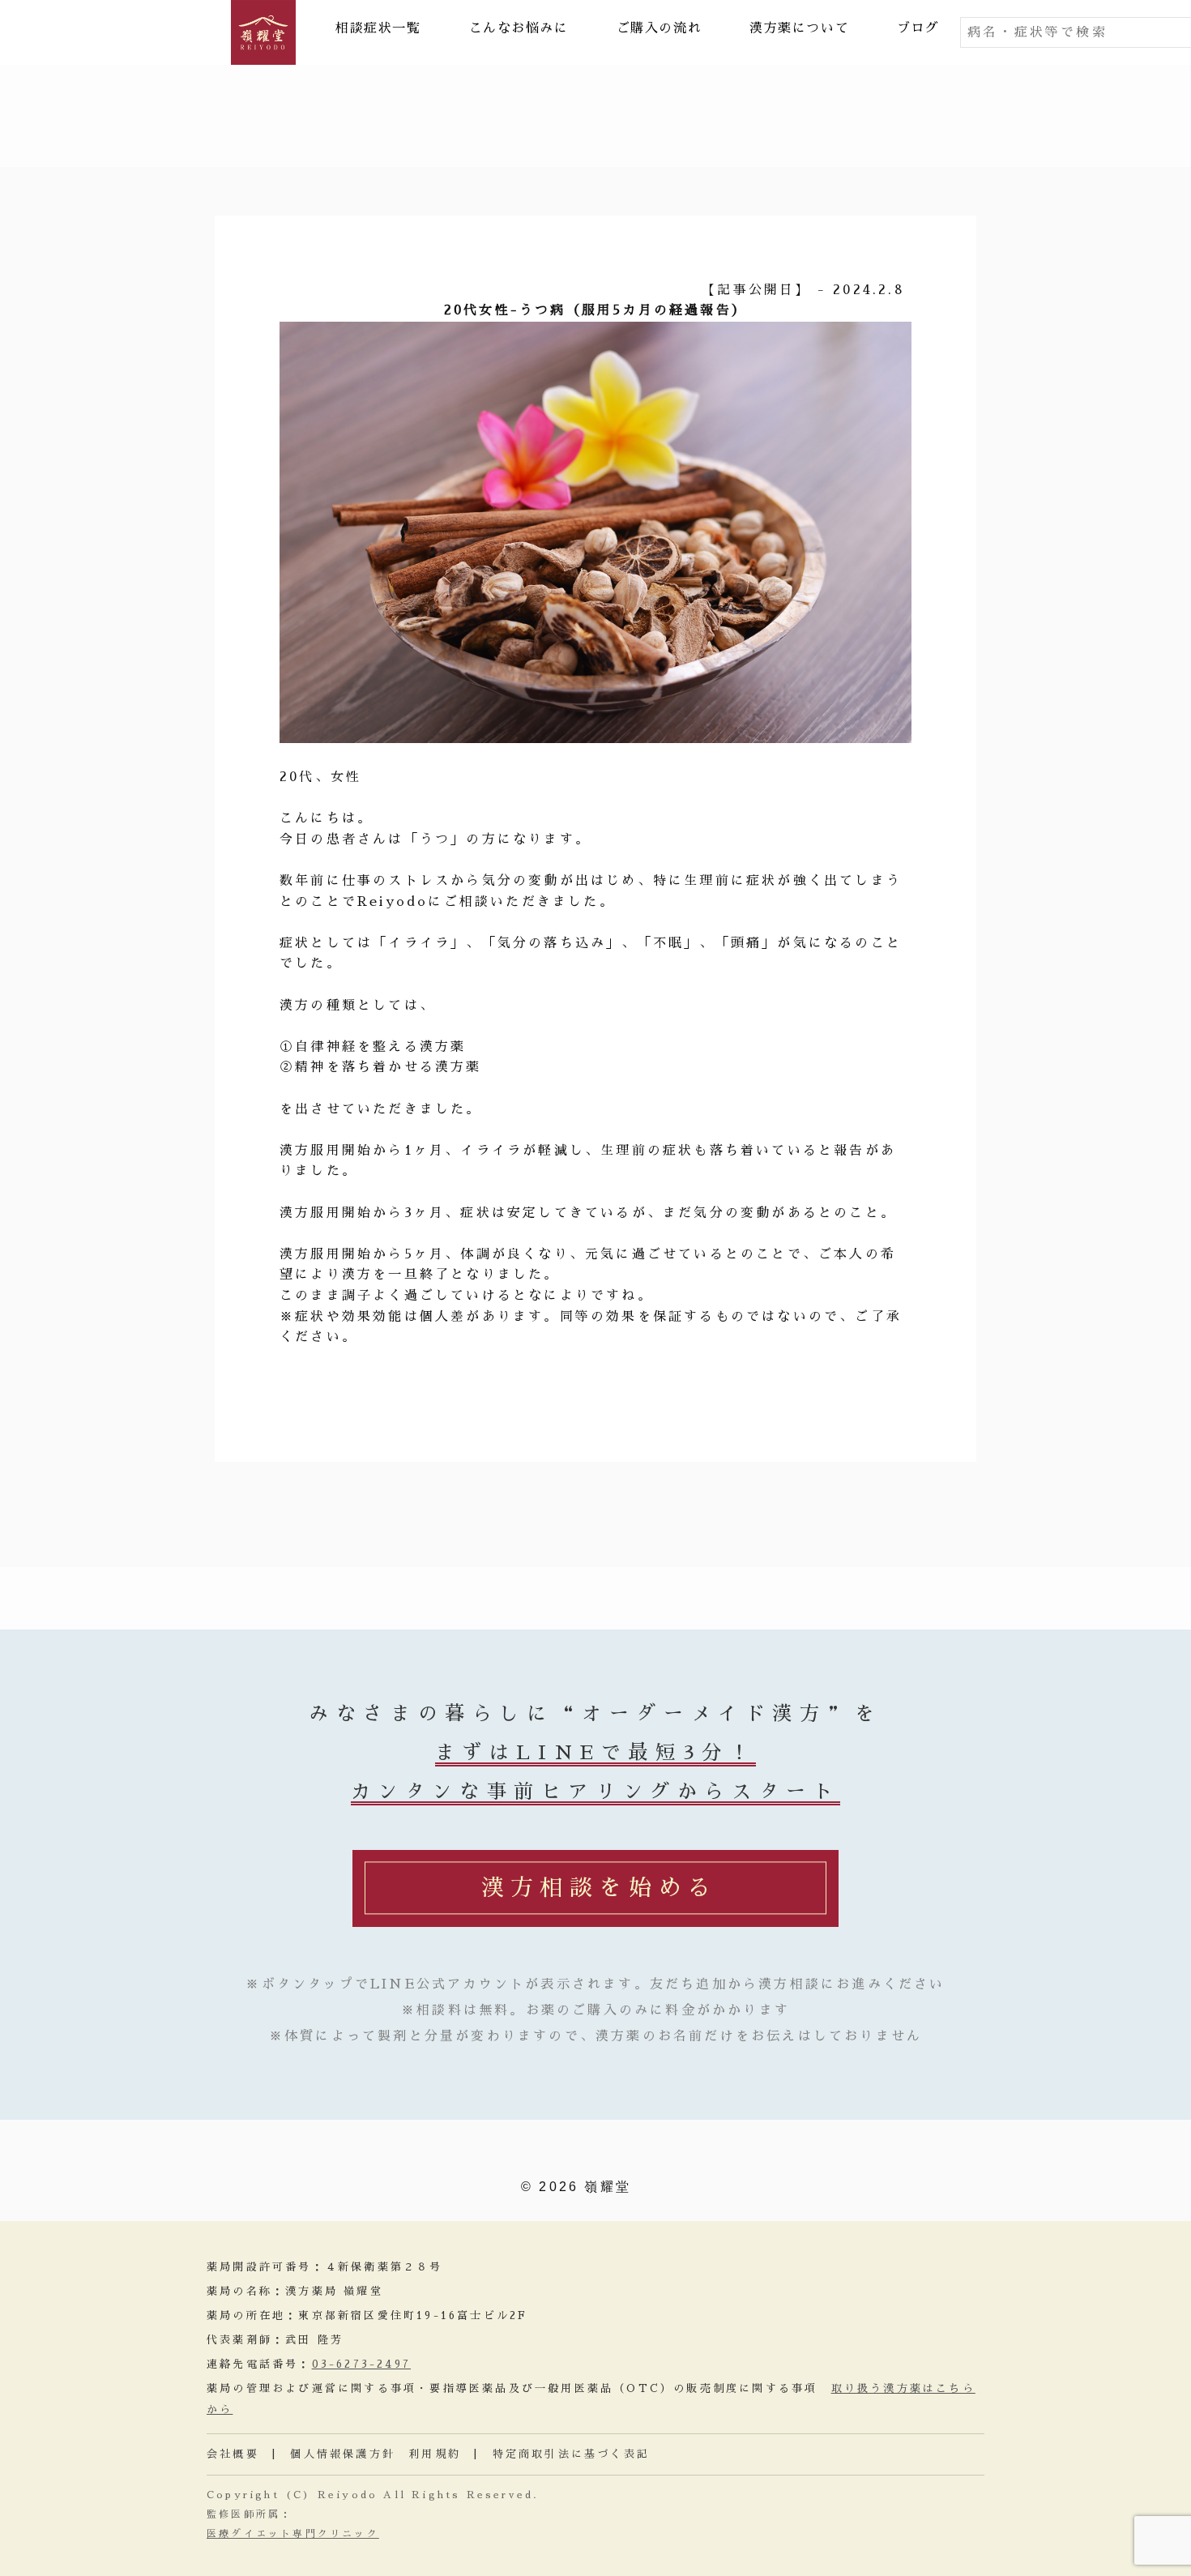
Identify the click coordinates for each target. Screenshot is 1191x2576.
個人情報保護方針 (343, 2454)
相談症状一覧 (378, 28)
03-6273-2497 (361, 2364)
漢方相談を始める (599, 1888)
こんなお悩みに (519, 28)
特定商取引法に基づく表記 (571, 2454)
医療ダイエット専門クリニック (293, 2534)
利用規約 (435, 2454)
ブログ (918, 28)
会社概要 (233, 2454)
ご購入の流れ (660, 28)
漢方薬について (799, 28)
